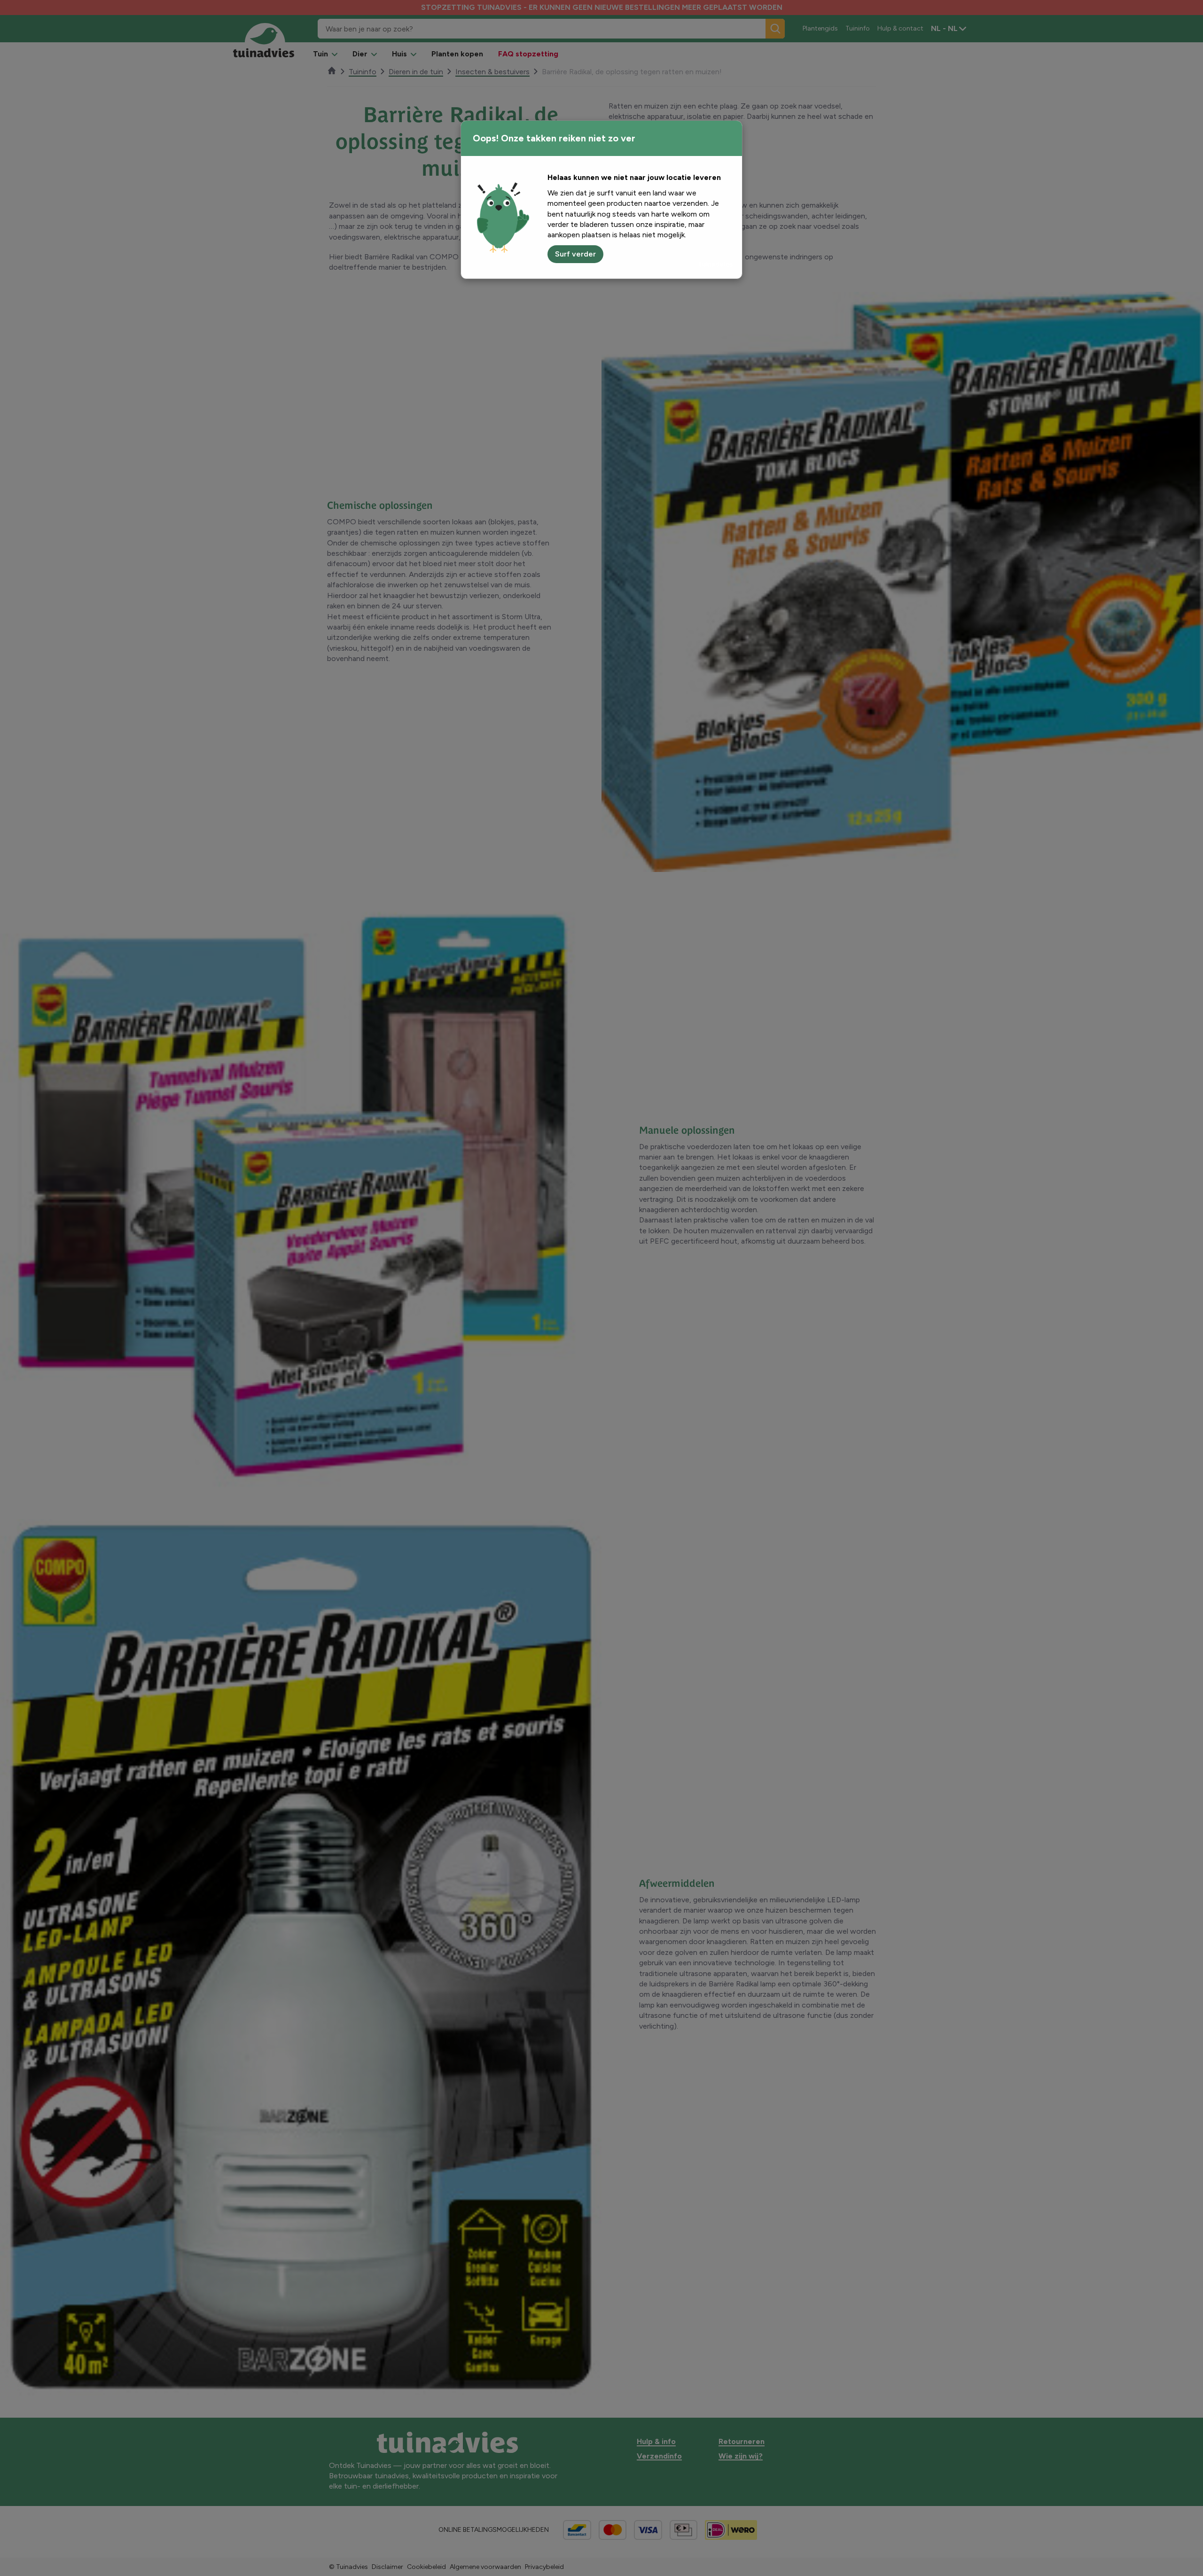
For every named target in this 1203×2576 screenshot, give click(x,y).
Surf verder (575, 254)
